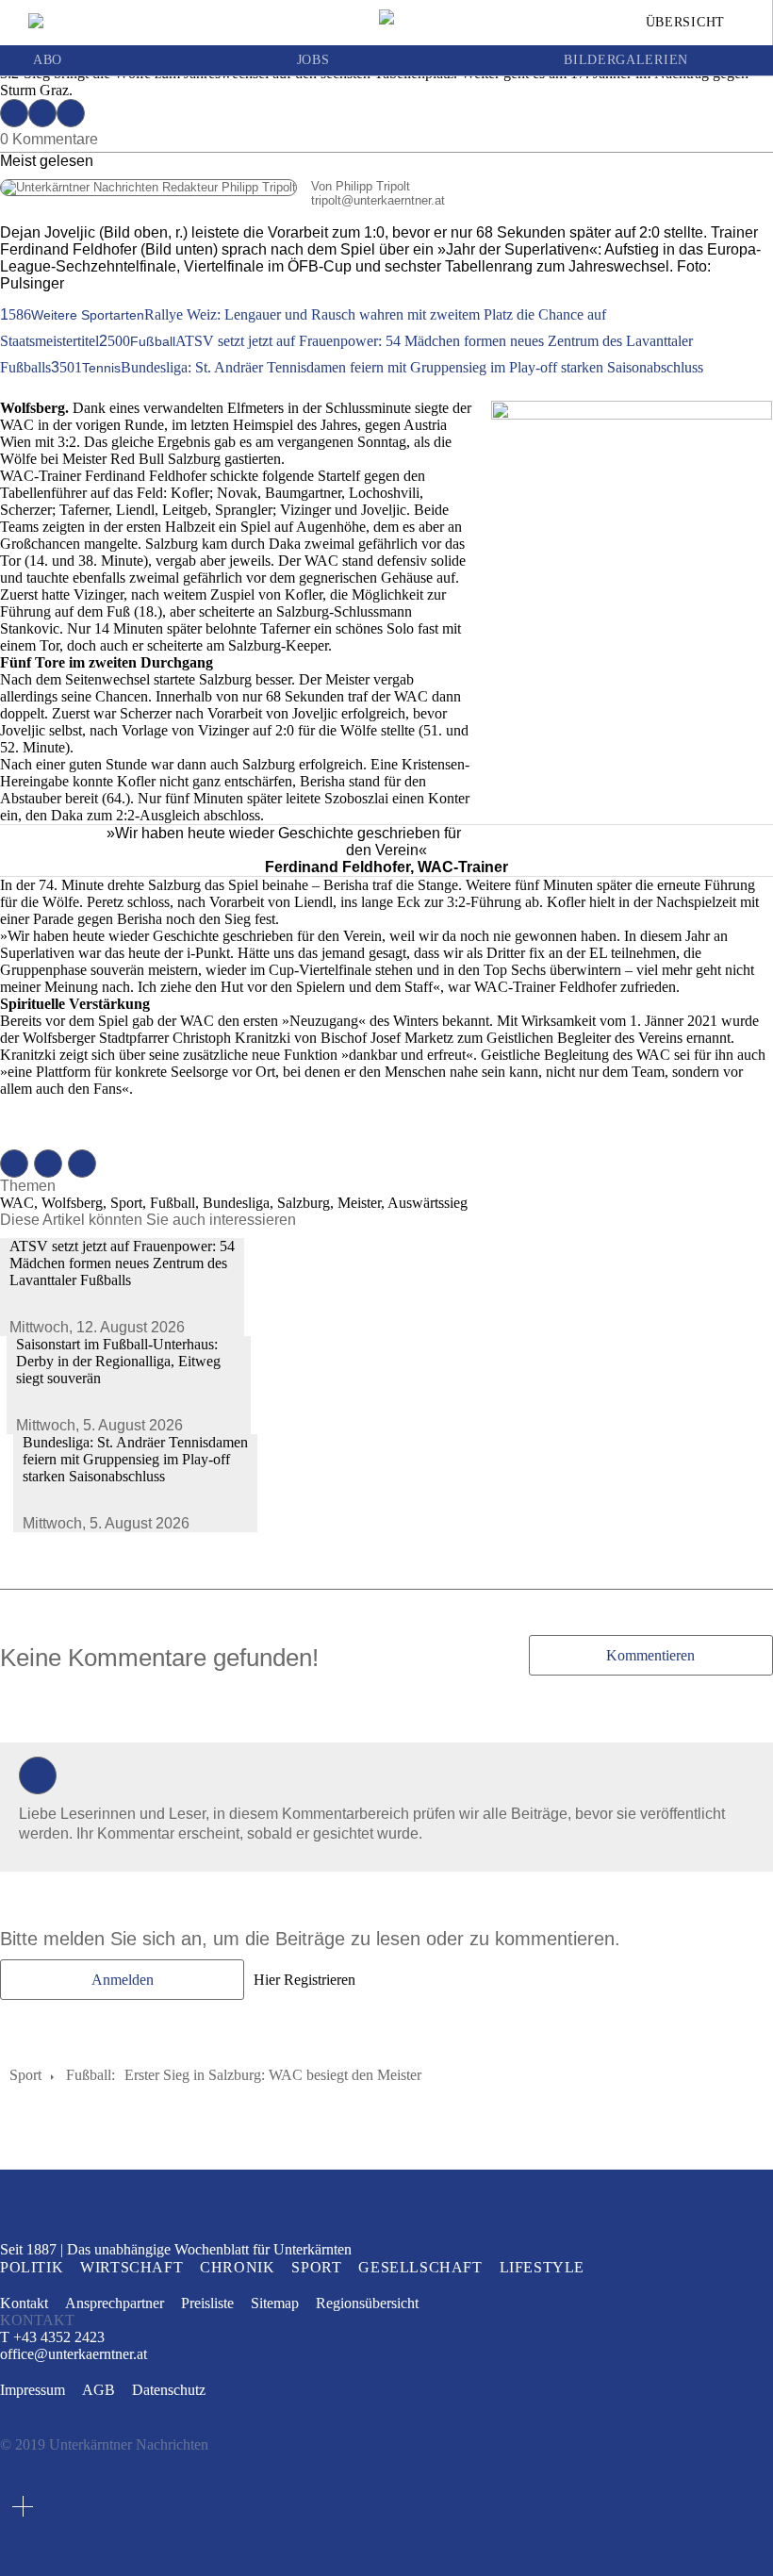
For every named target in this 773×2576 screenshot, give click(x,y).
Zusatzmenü (23, 2506)
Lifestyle (542, 2267)
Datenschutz (169, 2390)
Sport (25, 2075)
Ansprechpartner (115, 2303)
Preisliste (207, 2303)
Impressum (33, 2390)
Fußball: (90, 2075)
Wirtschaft (132, 2267)
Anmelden (123, 1980)
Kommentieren (650, 1655)
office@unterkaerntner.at (74, 2354)
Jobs (313, 60)
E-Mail (71, 113)
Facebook (14, 113)
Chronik (237, 2267)
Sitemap (275, 2303)
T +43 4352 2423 (52, 2337)
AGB (99, 2390)
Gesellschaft (420, 2267)
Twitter (42, 113)
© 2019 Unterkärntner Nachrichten (104, 2444)
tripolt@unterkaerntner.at (222, 200)
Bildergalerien (626, 60)
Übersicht (685, 22)
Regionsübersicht (367, 2303)
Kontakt (24, 2303)
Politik (32, 2267)
